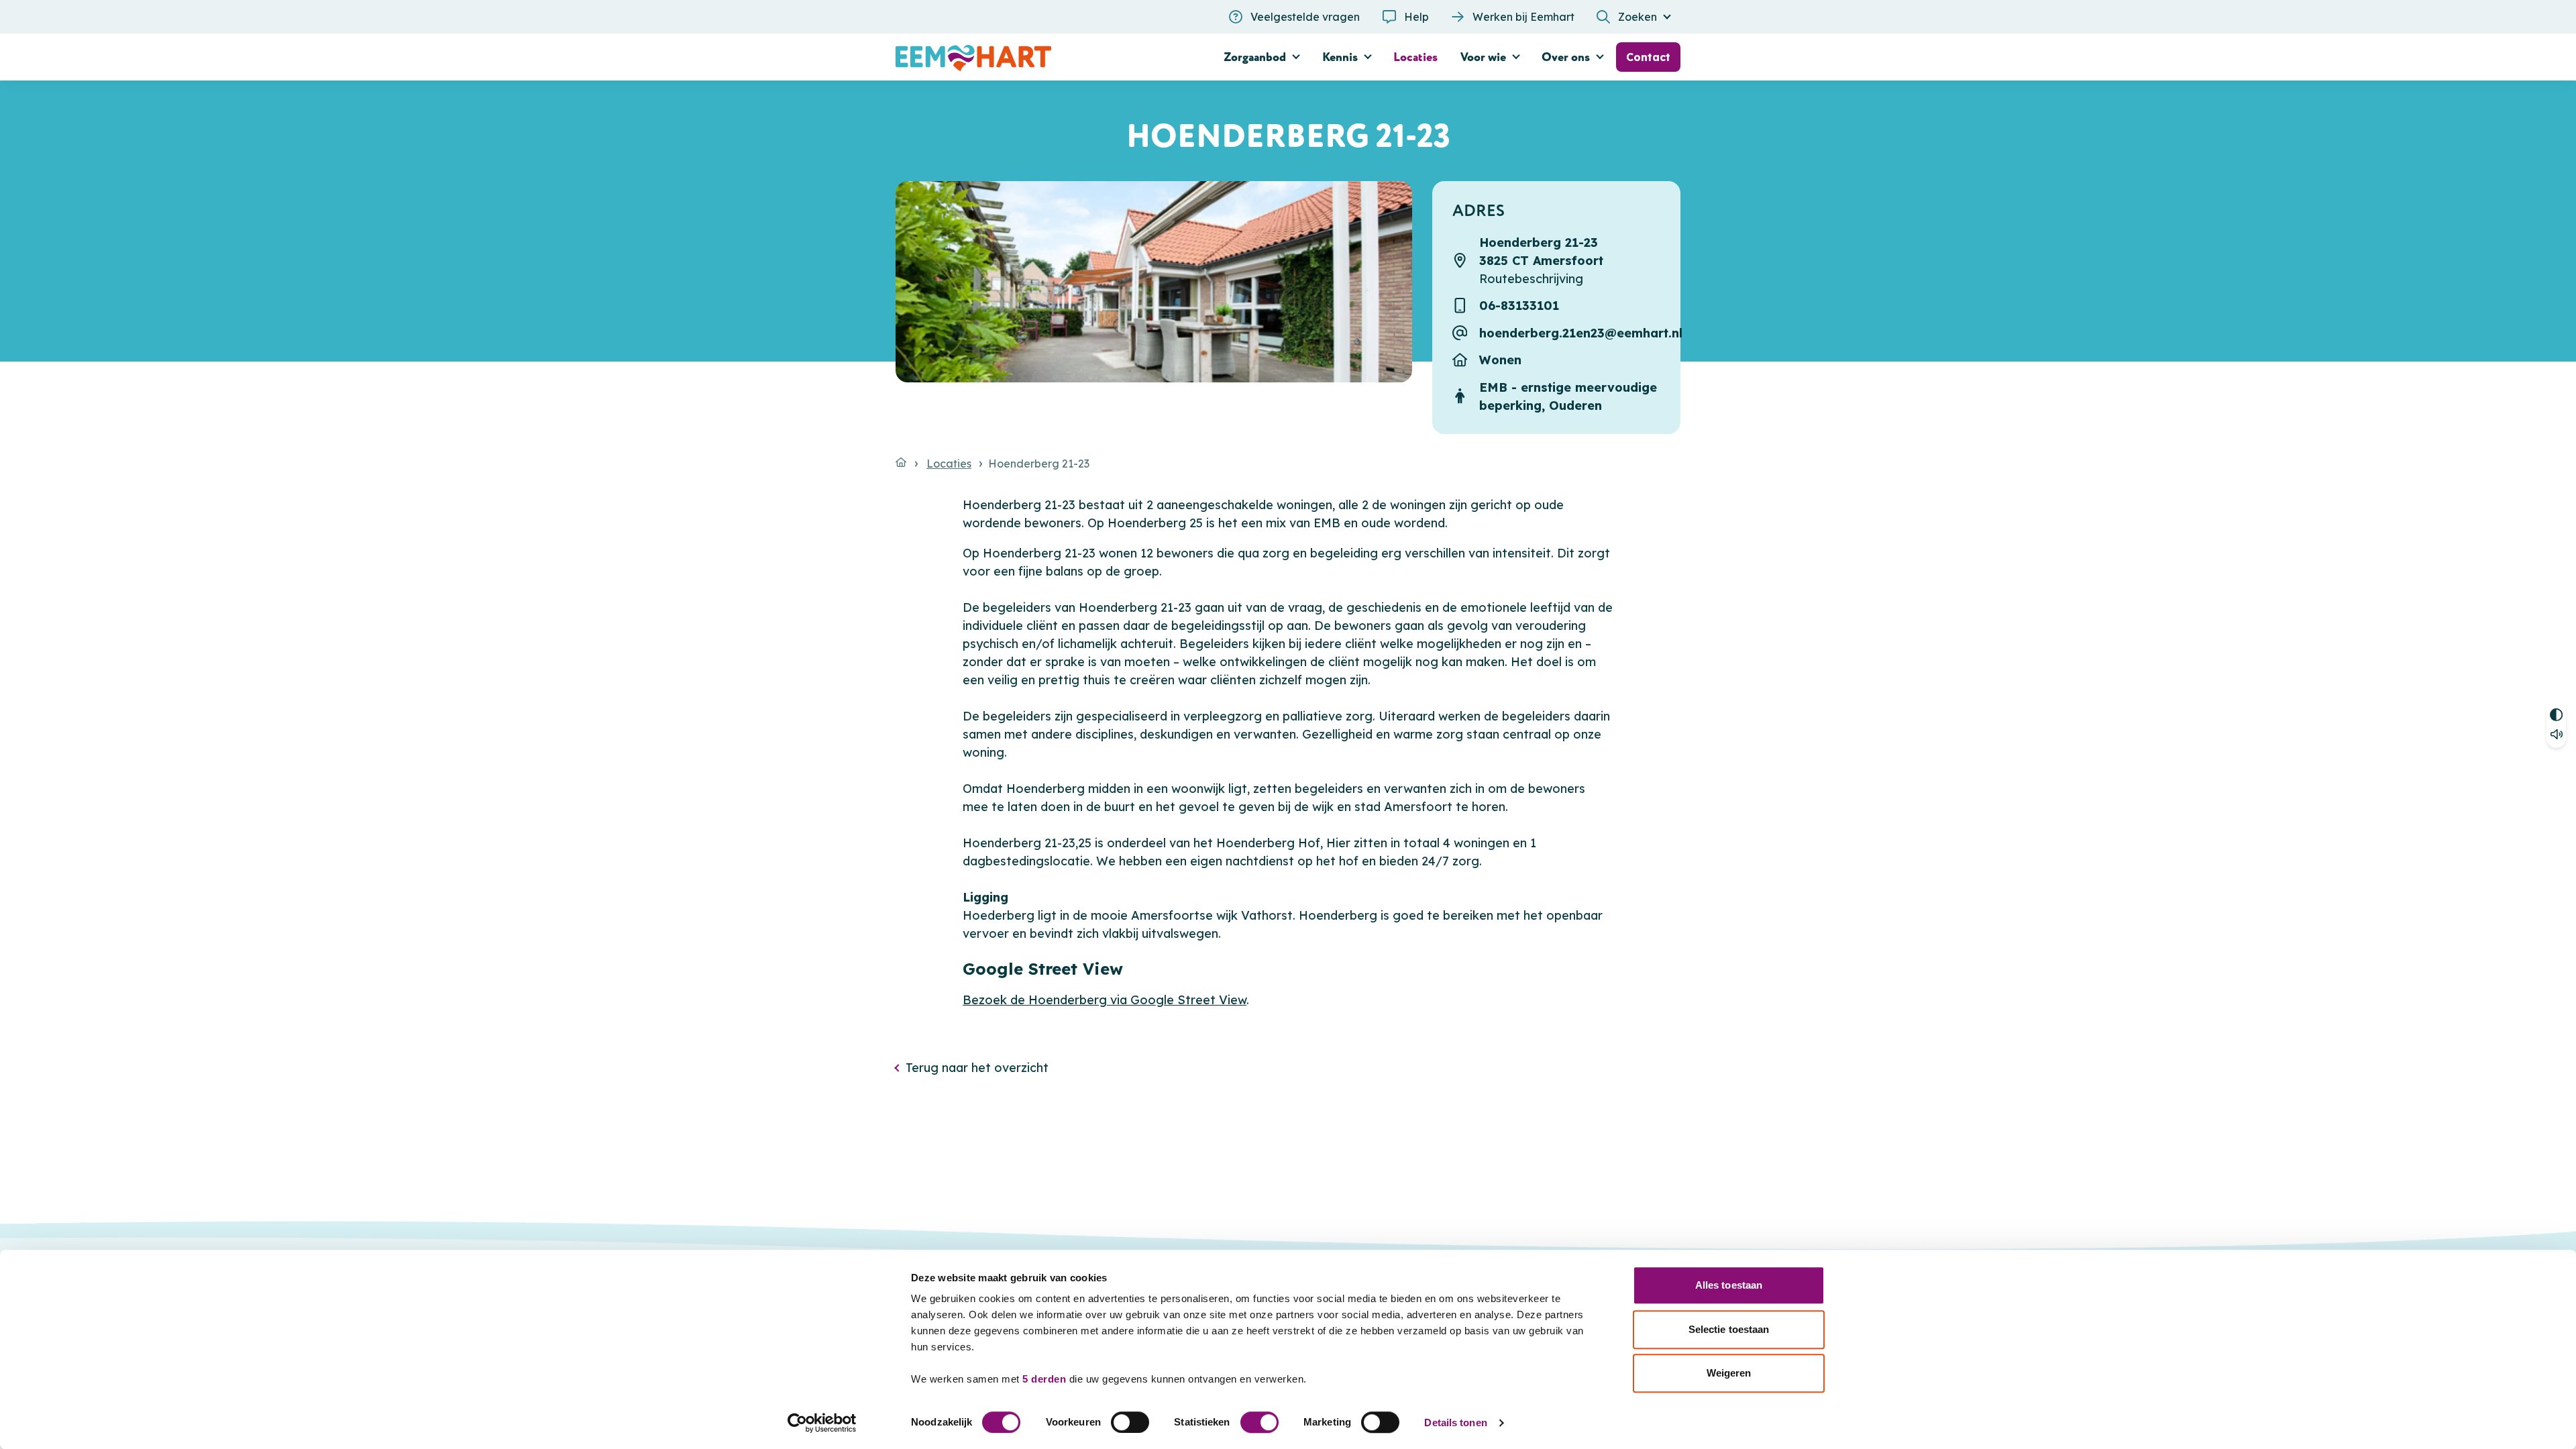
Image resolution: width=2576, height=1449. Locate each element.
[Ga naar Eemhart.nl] (901, 462)
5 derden (1044, 1379)
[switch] (1130, 1422)
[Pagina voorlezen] (2556, 736)
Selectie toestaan (1729, 1329)
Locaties (949, 464)
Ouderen (1575, 406)
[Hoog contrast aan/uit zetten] (2556, 713)
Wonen (1500, 360)
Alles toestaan (1729, 1285)
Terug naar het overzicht (977, 1068)
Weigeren (1729, 1373)
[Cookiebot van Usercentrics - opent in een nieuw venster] (822, 1423)
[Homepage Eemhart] (1020, 57)
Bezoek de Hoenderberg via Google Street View (1105, 1000)
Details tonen (1455, 1423)
